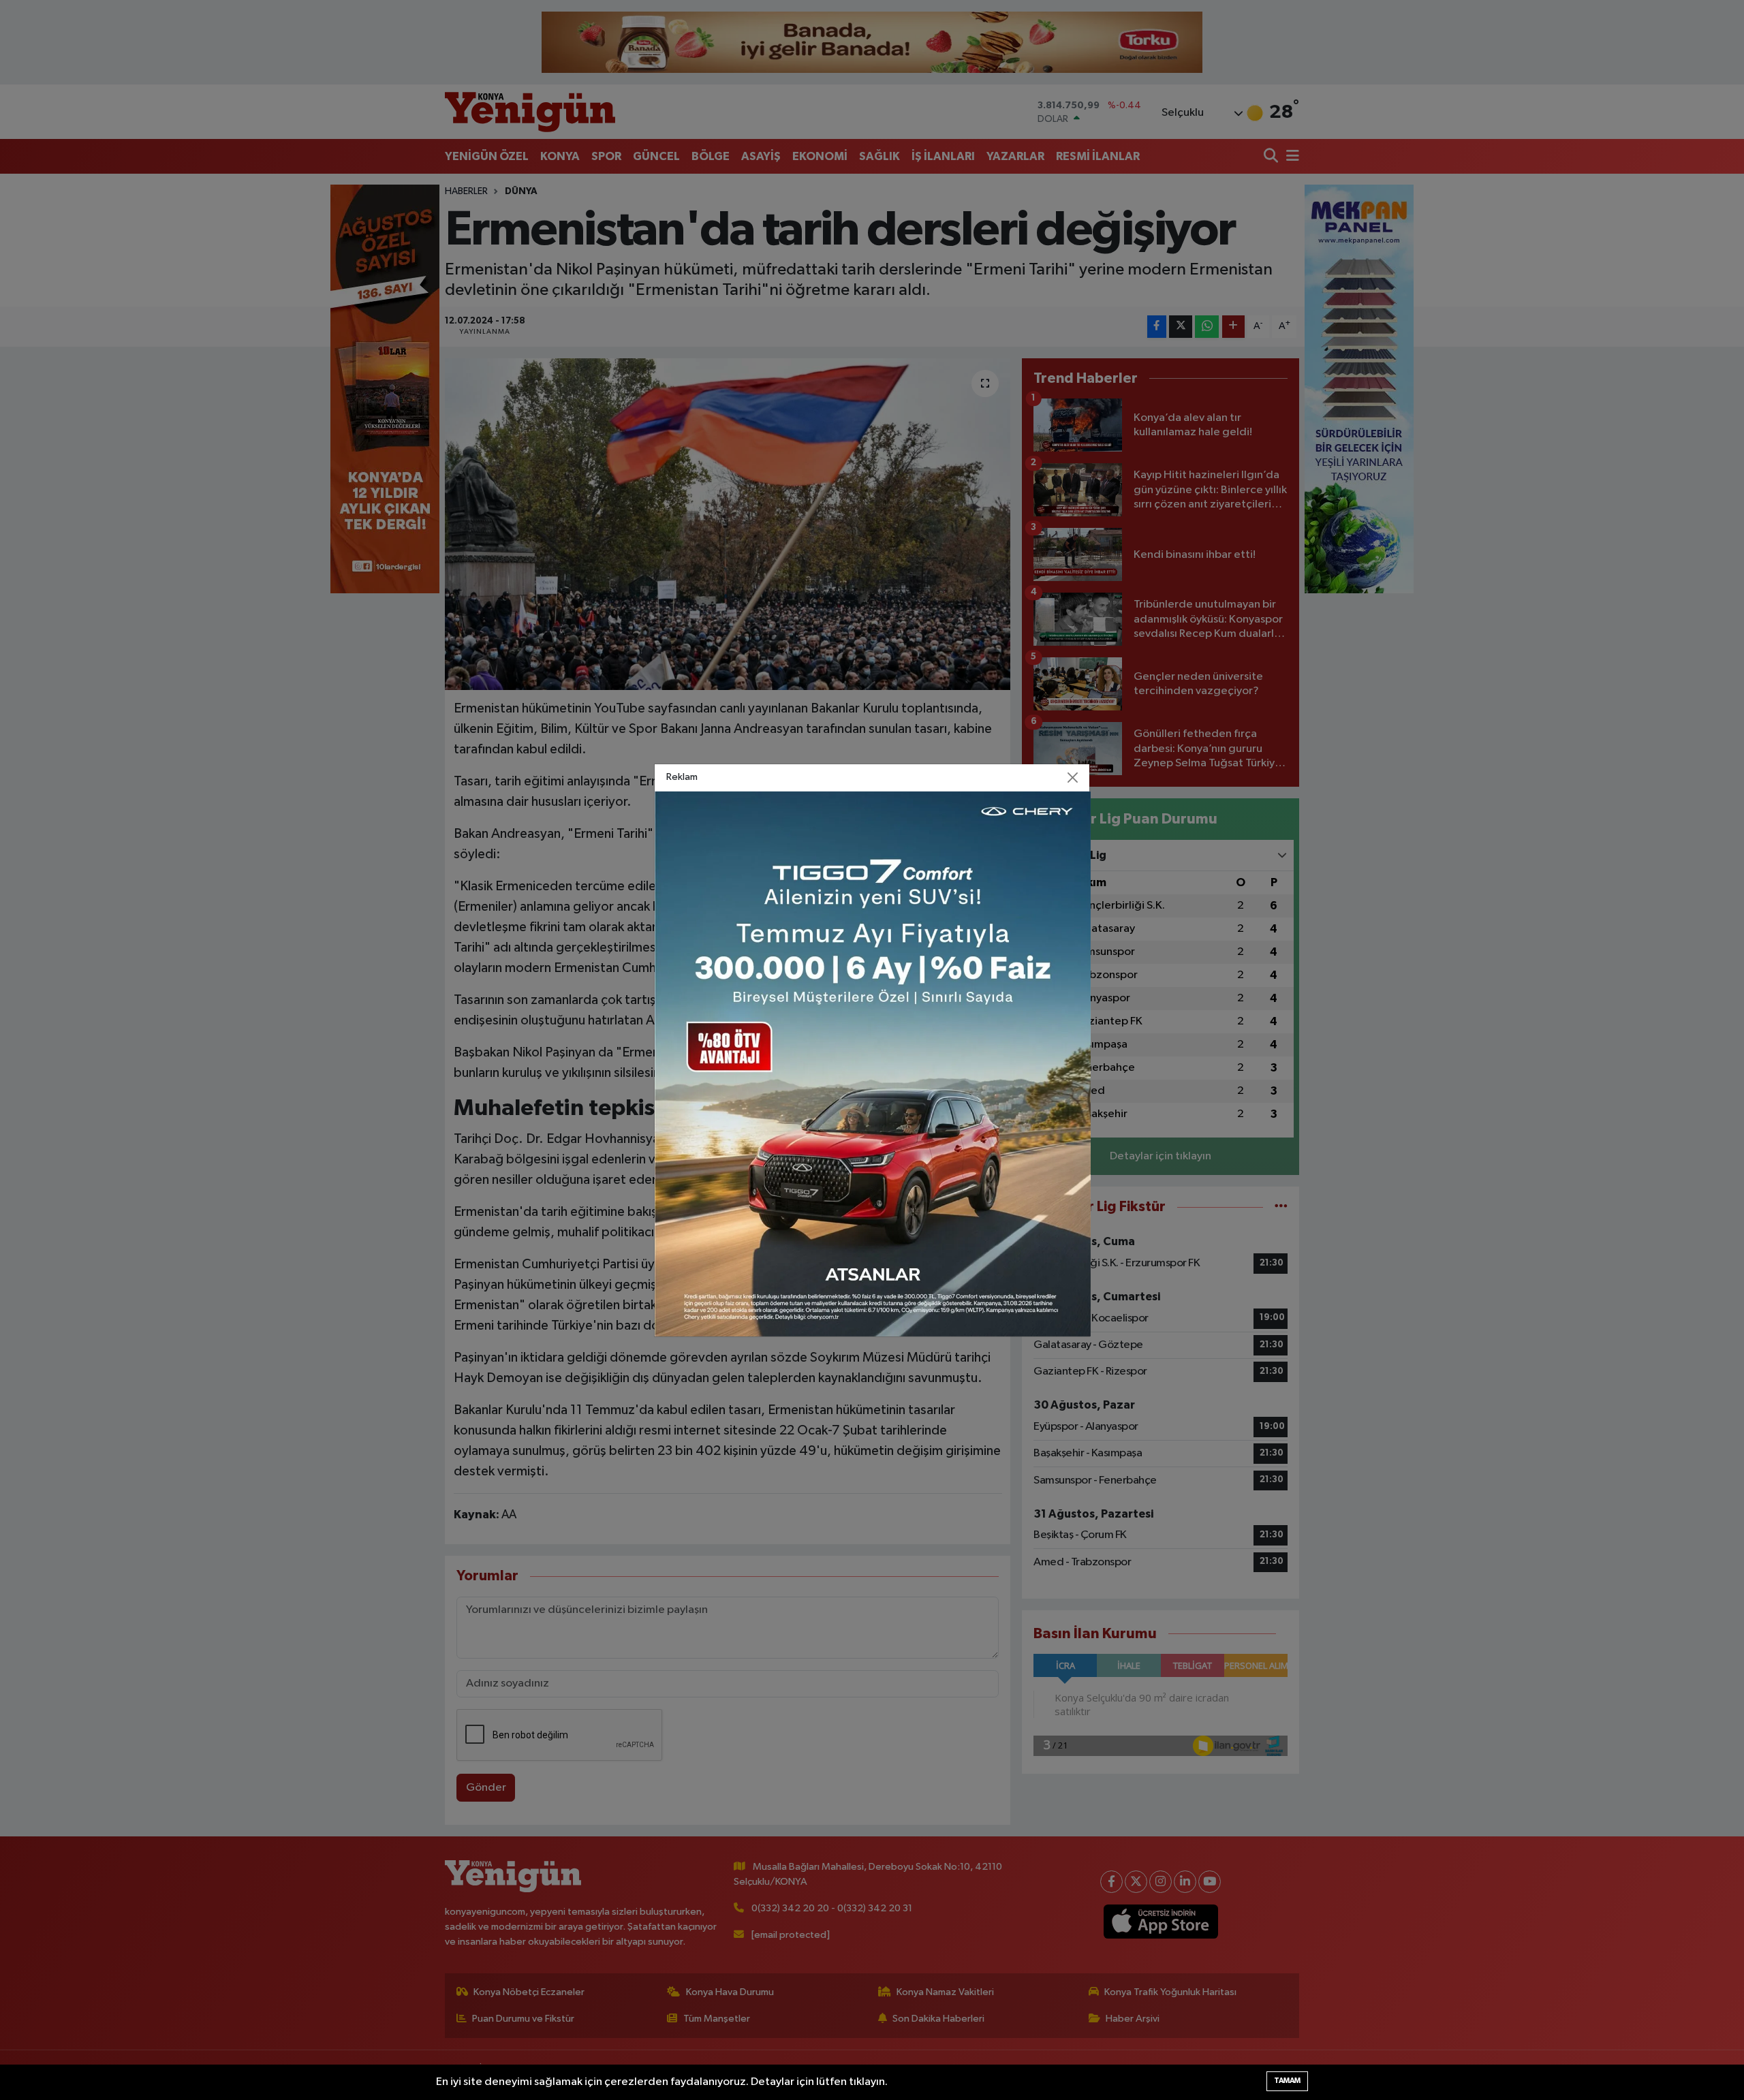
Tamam (1287, 2081)
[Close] (1073, 777)
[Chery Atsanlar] (873, 1064)
